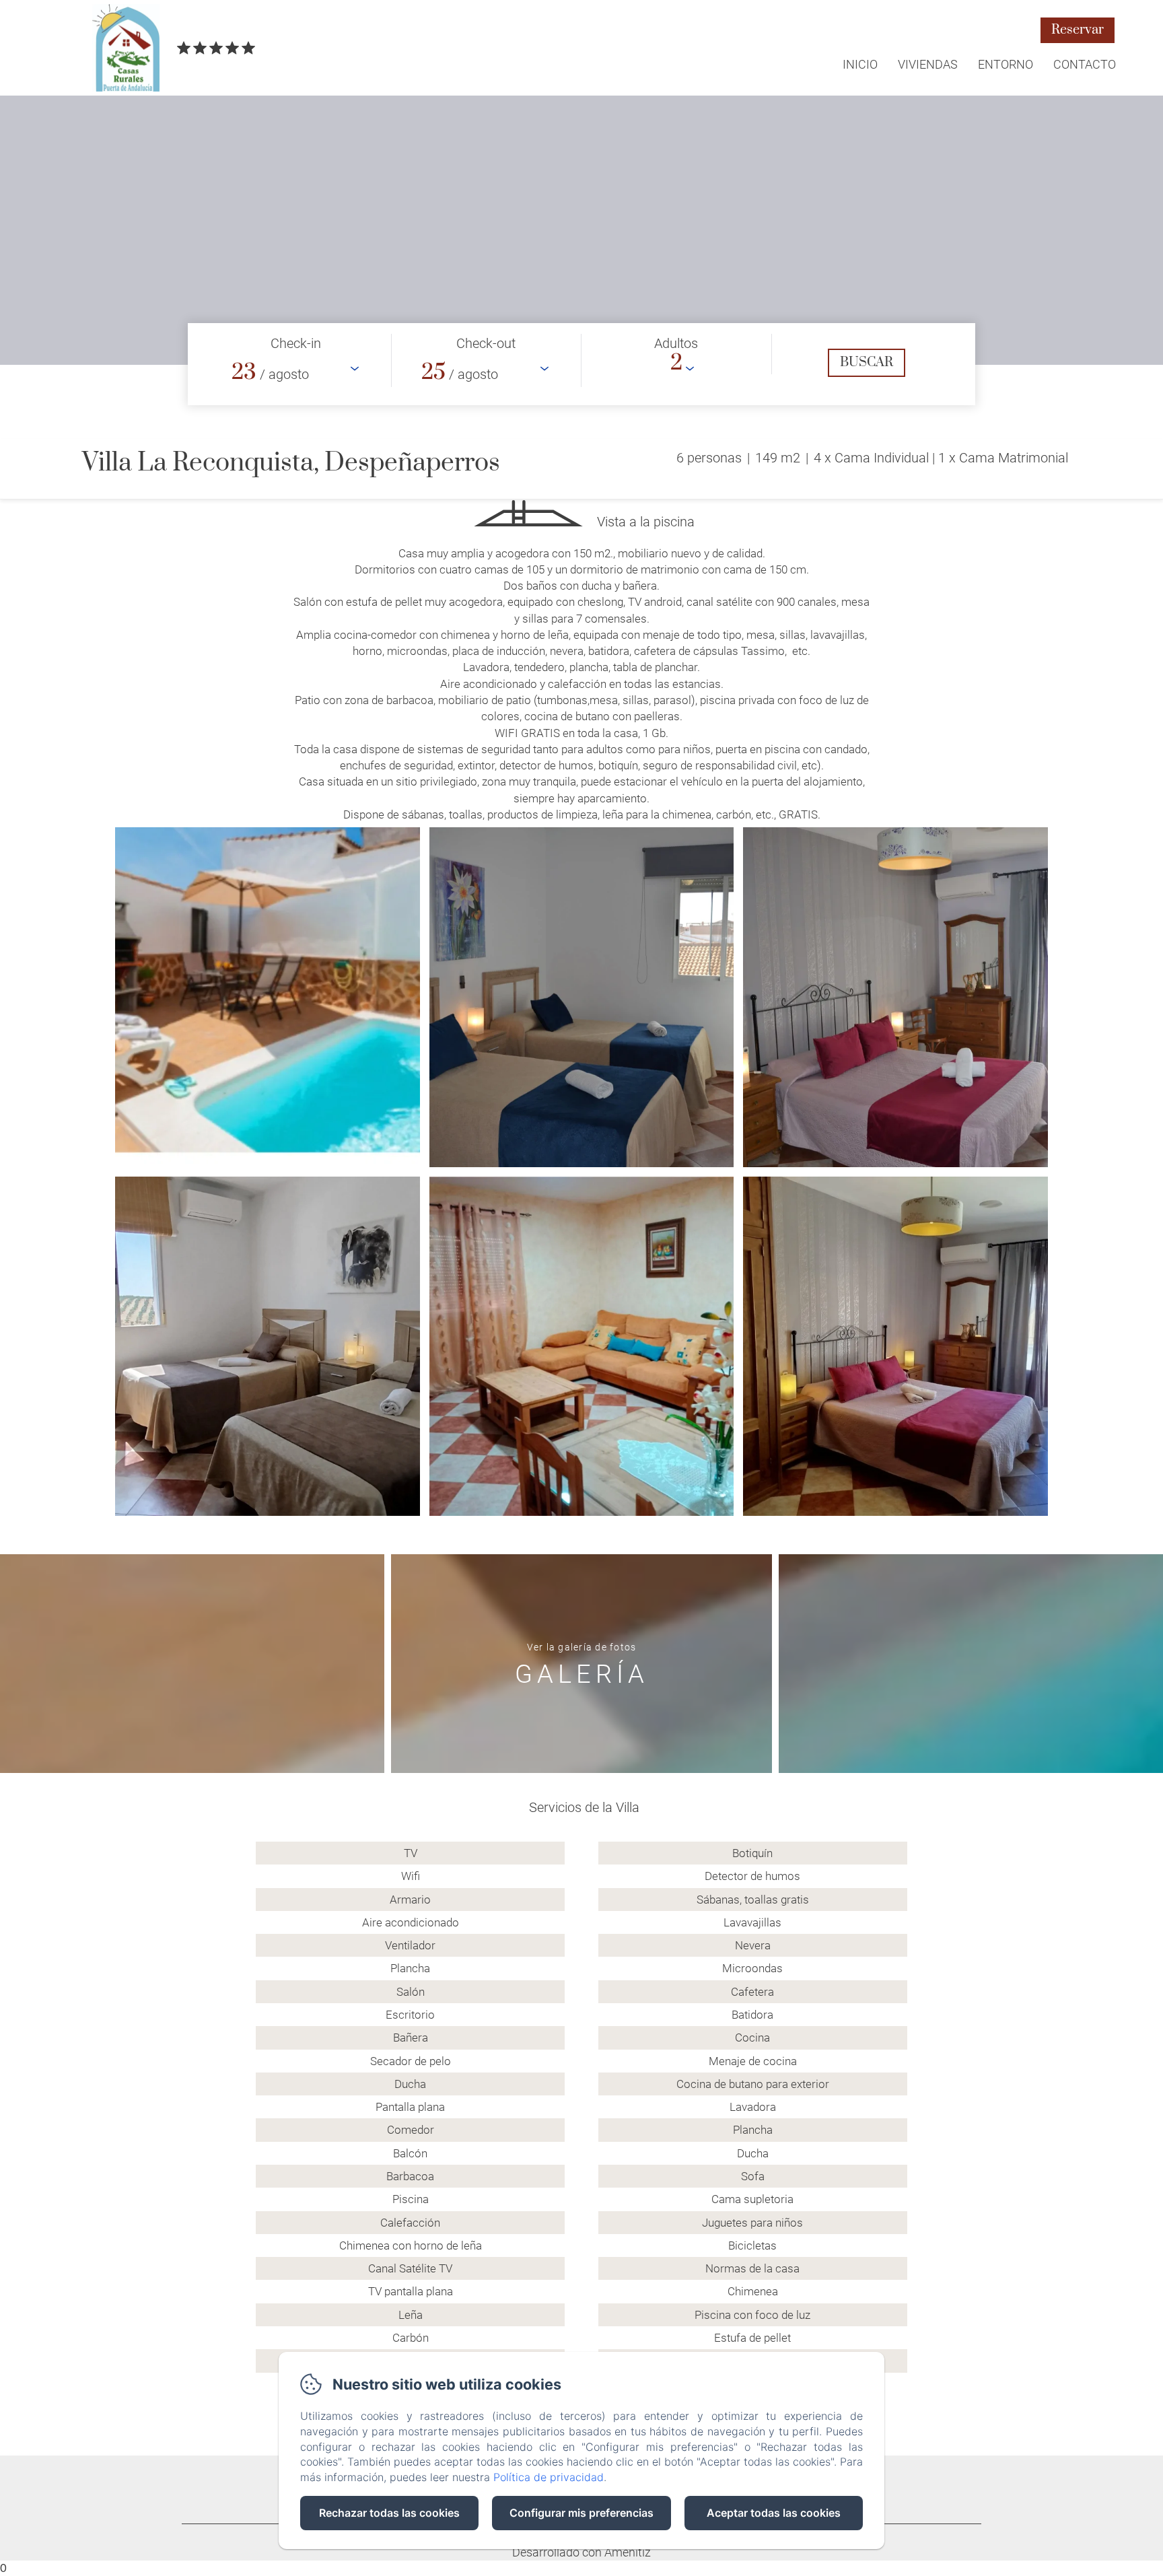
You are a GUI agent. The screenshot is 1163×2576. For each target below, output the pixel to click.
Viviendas (928, 64)
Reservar (1078, 30)
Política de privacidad (549, 2477)
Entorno (1006, 64)
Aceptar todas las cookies (774, 2513)
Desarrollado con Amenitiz (581, 2552)
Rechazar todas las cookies (389, 2513)
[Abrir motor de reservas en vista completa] (581, 364)
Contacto (1085, 64)
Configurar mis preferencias (581, 2513)
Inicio (860, 64)
